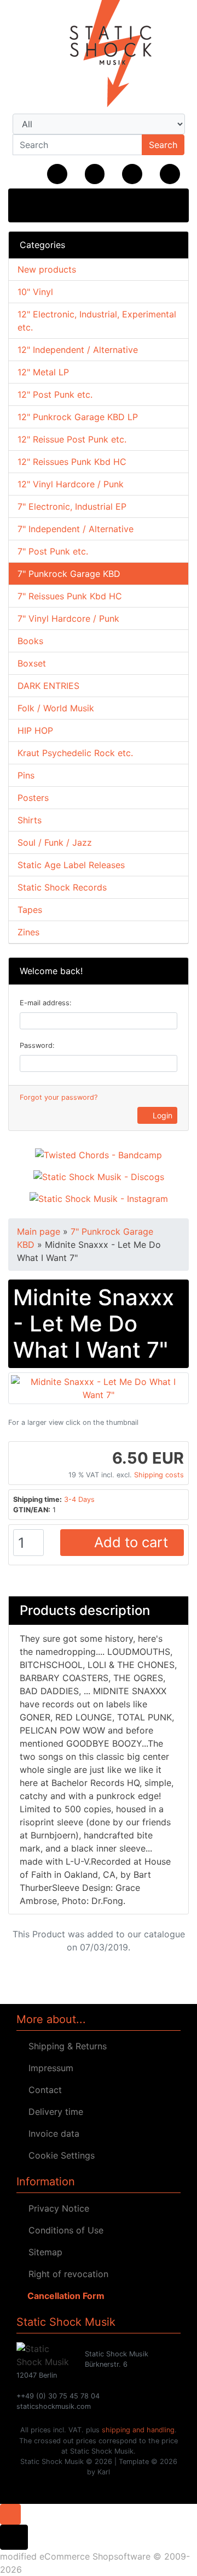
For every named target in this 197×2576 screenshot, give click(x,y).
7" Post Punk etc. (53, 551)
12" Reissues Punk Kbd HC (72, 462)
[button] (95, 174)
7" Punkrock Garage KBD (69, 574)
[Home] (57, 174)
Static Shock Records (62, 887)
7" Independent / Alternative (76, 529)
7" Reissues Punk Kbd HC (70, 596)
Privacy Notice (56, 2208)
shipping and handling (138, 2430)
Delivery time (53, 2112)
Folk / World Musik (56, 708)
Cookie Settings (59, 2155)
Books (30, 641)
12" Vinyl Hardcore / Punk (71, 484)
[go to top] (10, 2514)
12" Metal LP (43, 372)
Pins (26, 775)
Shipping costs (159, 1475)
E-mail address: (46, 1003)
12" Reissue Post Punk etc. (72, 439)
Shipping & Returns (65, 2046)
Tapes (30, 910)
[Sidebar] (28, 204)
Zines (28, 932)
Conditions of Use (63, 2230)
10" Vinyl (35, 292)
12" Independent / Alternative (78, 350)
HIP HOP (35, 730)
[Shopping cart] (170, 174)
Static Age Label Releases (71, 865)
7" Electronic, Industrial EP (72, 506)
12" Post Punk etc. (55, 394)
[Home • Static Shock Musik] (99, 55)
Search (163, 145)
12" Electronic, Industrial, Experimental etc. (97, 321)
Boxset (32, 663)
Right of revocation (66, 2274)
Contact (42, 2090)
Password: (37, 1045)
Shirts (30, 820)
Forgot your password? (59, 1097)
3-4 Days (79, 1499)
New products (47, 269)
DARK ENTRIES (48, 686)
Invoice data (51, 2133)
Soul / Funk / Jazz (55, 842)
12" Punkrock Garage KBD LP (78, 417)
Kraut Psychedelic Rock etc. (75, 753)
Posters (33, 798)
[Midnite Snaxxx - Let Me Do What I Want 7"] (99, 1388)
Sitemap (43, 2252)
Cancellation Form (64, 2296)
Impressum (48, 2068)
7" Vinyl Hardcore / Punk (68, 618)
